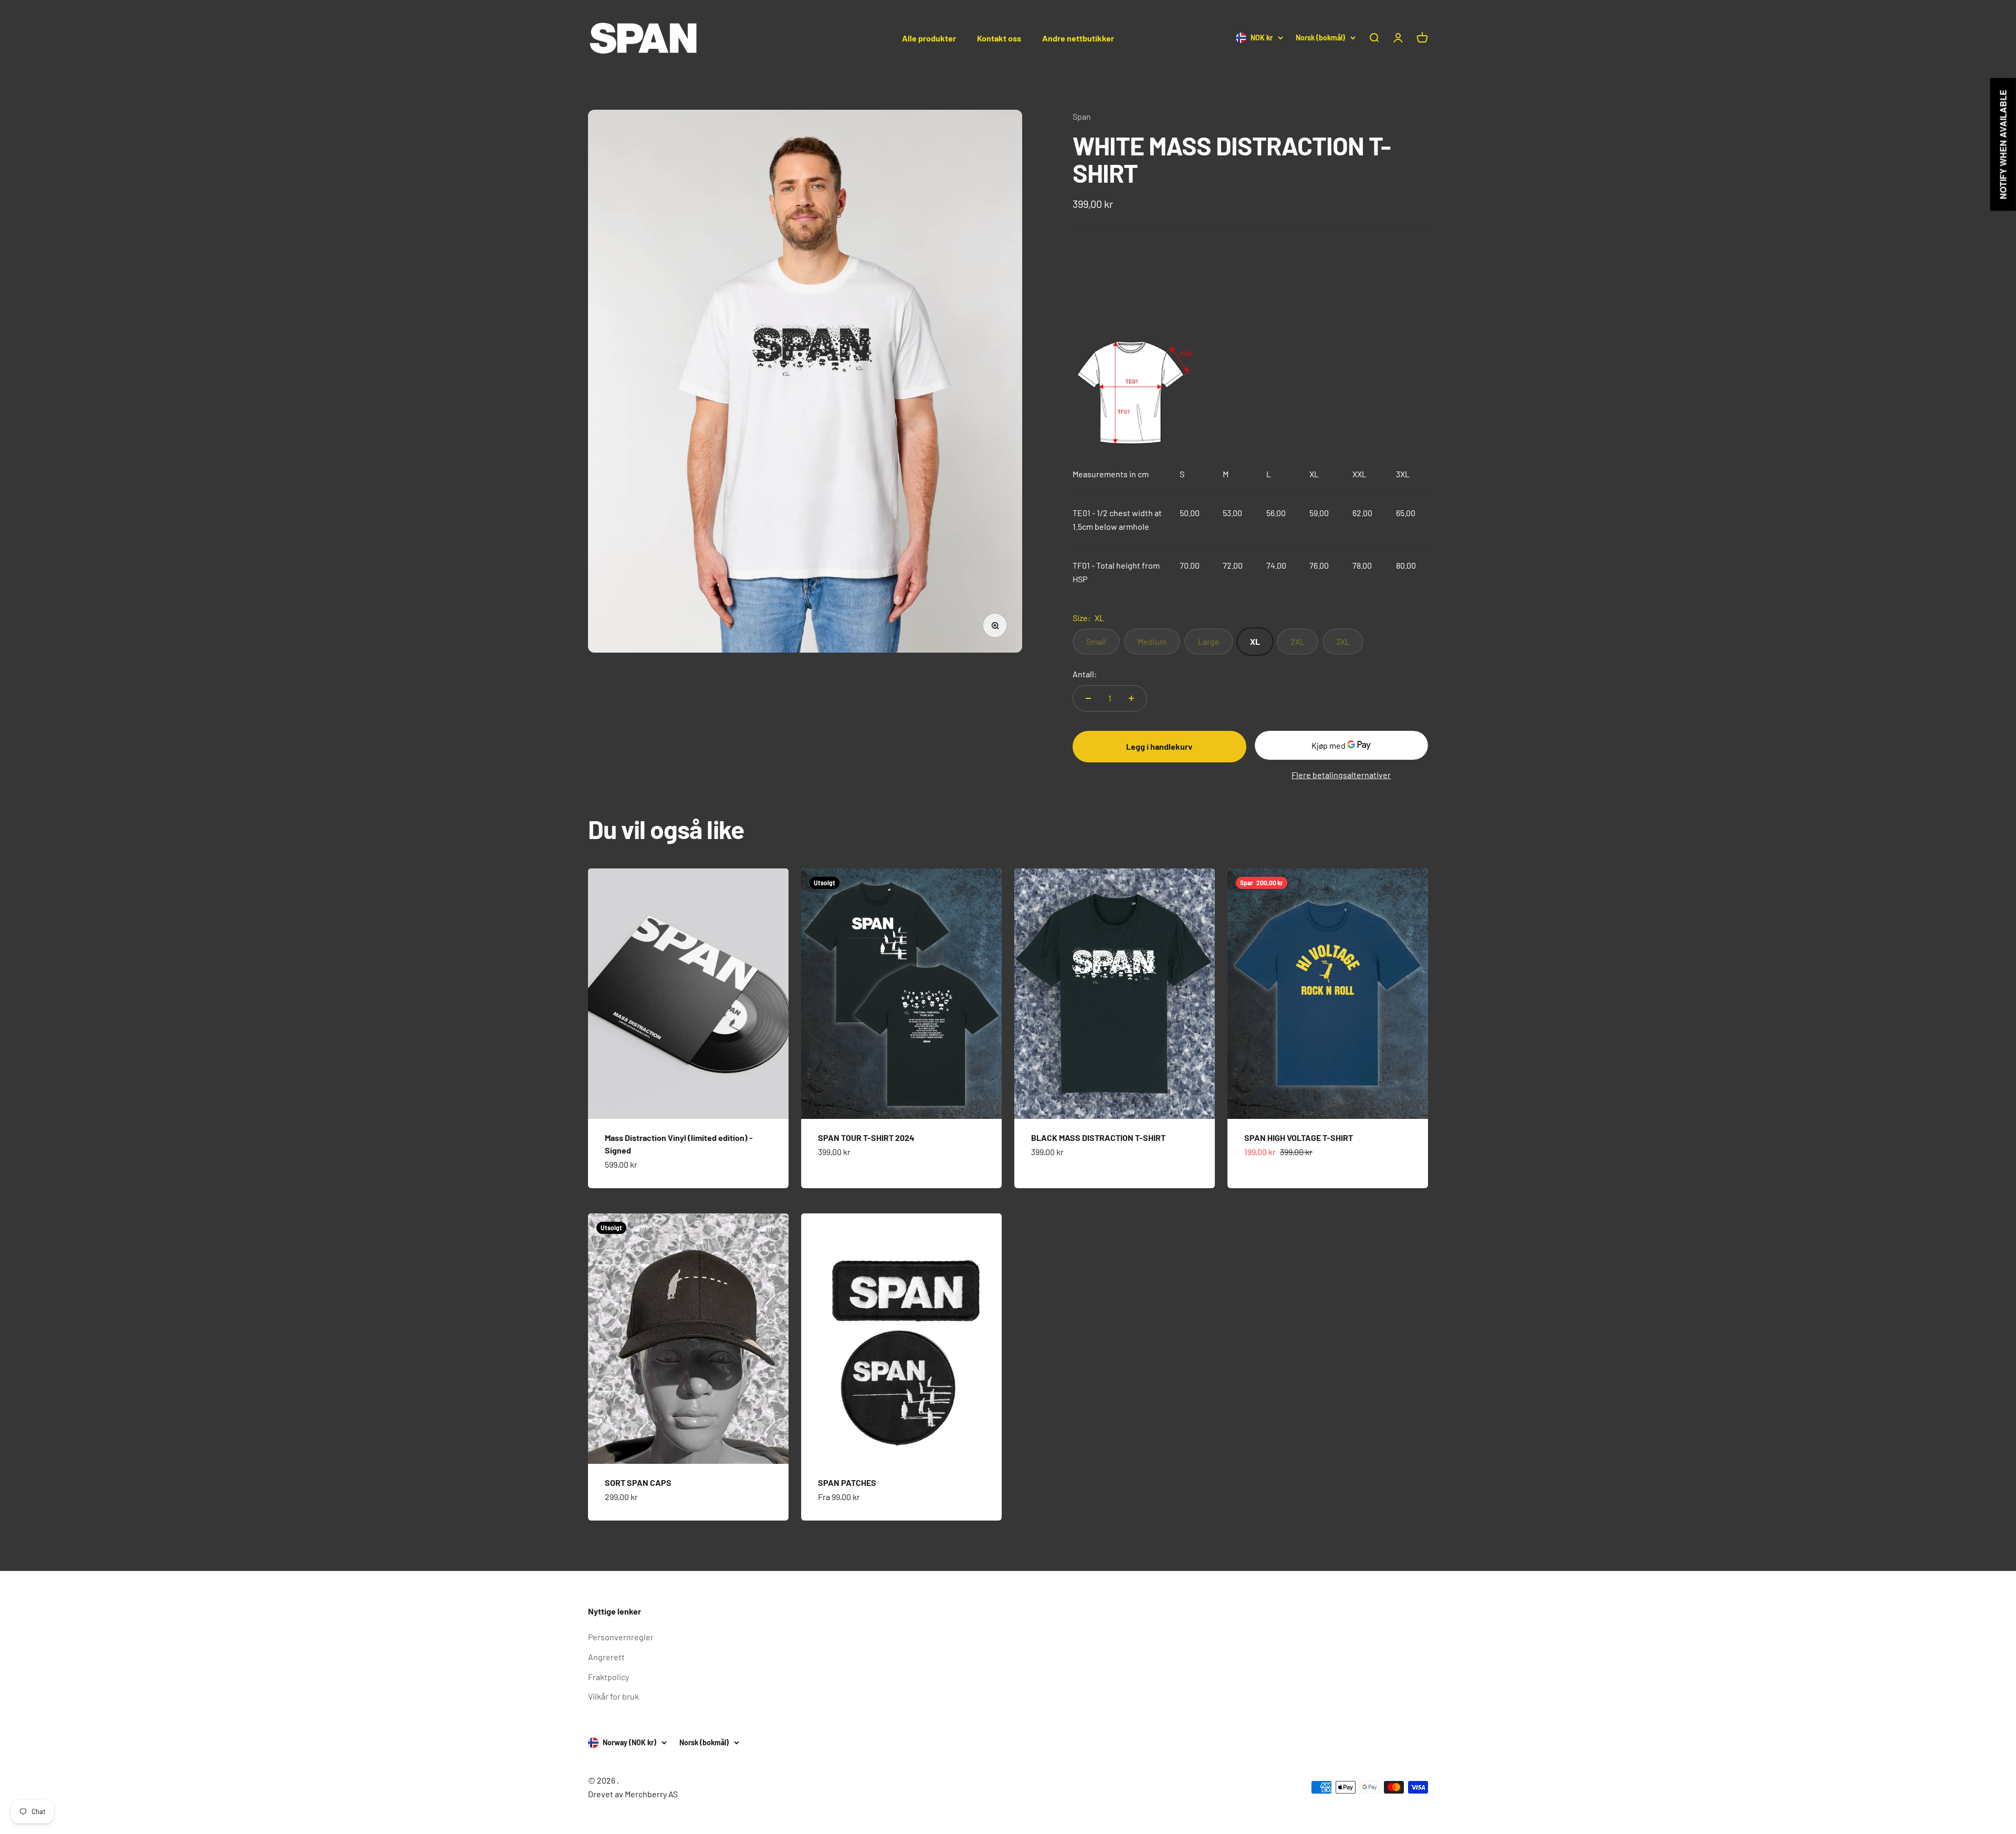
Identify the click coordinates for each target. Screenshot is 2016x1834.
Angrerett (606, 1657)
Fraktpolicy (608, 1677)
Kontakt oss (999, 38)
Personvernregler (621, 1637)
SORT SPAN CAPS (638, 1482)
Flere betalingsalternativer (1341, 775)
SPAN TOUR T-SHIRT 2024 (866, 1138)
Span (1082, 116)
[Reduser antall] (1088, 698)
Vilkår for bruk (613, 1696)
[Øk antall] (1131, 698)
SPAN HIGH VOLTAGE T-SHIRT (1299, 1138)
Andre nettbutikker (1078, 38)
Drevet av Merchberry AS (633, 1794)
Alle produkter (929, 38)
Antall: (1085, 674)
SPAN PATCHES (847, 1482)
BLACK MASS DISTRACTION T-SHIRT (1098, 1138)
